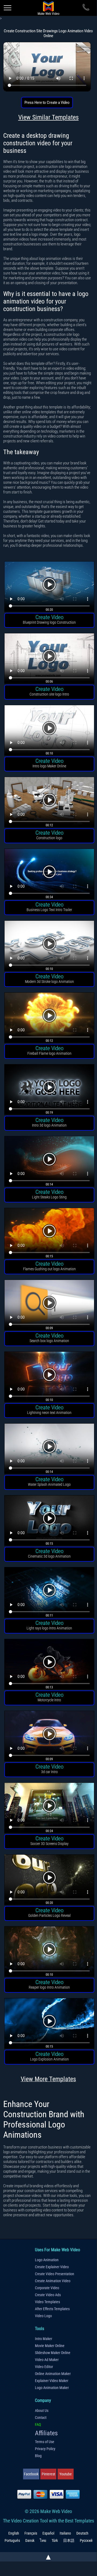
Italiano (65, 2533)
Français (31, 2533)
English (14, 2533)
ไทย (43, 2540)
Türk (55, 2540)
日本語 (69, 2540)
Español (48, 2533)
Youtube (66, 2474)
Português (12, 2540)
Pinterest (48, 2474)
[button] (49, 587)
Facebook (31, 2474)
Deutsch (82, 2533)
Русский (86, 2540)
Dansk (30, 2540)
